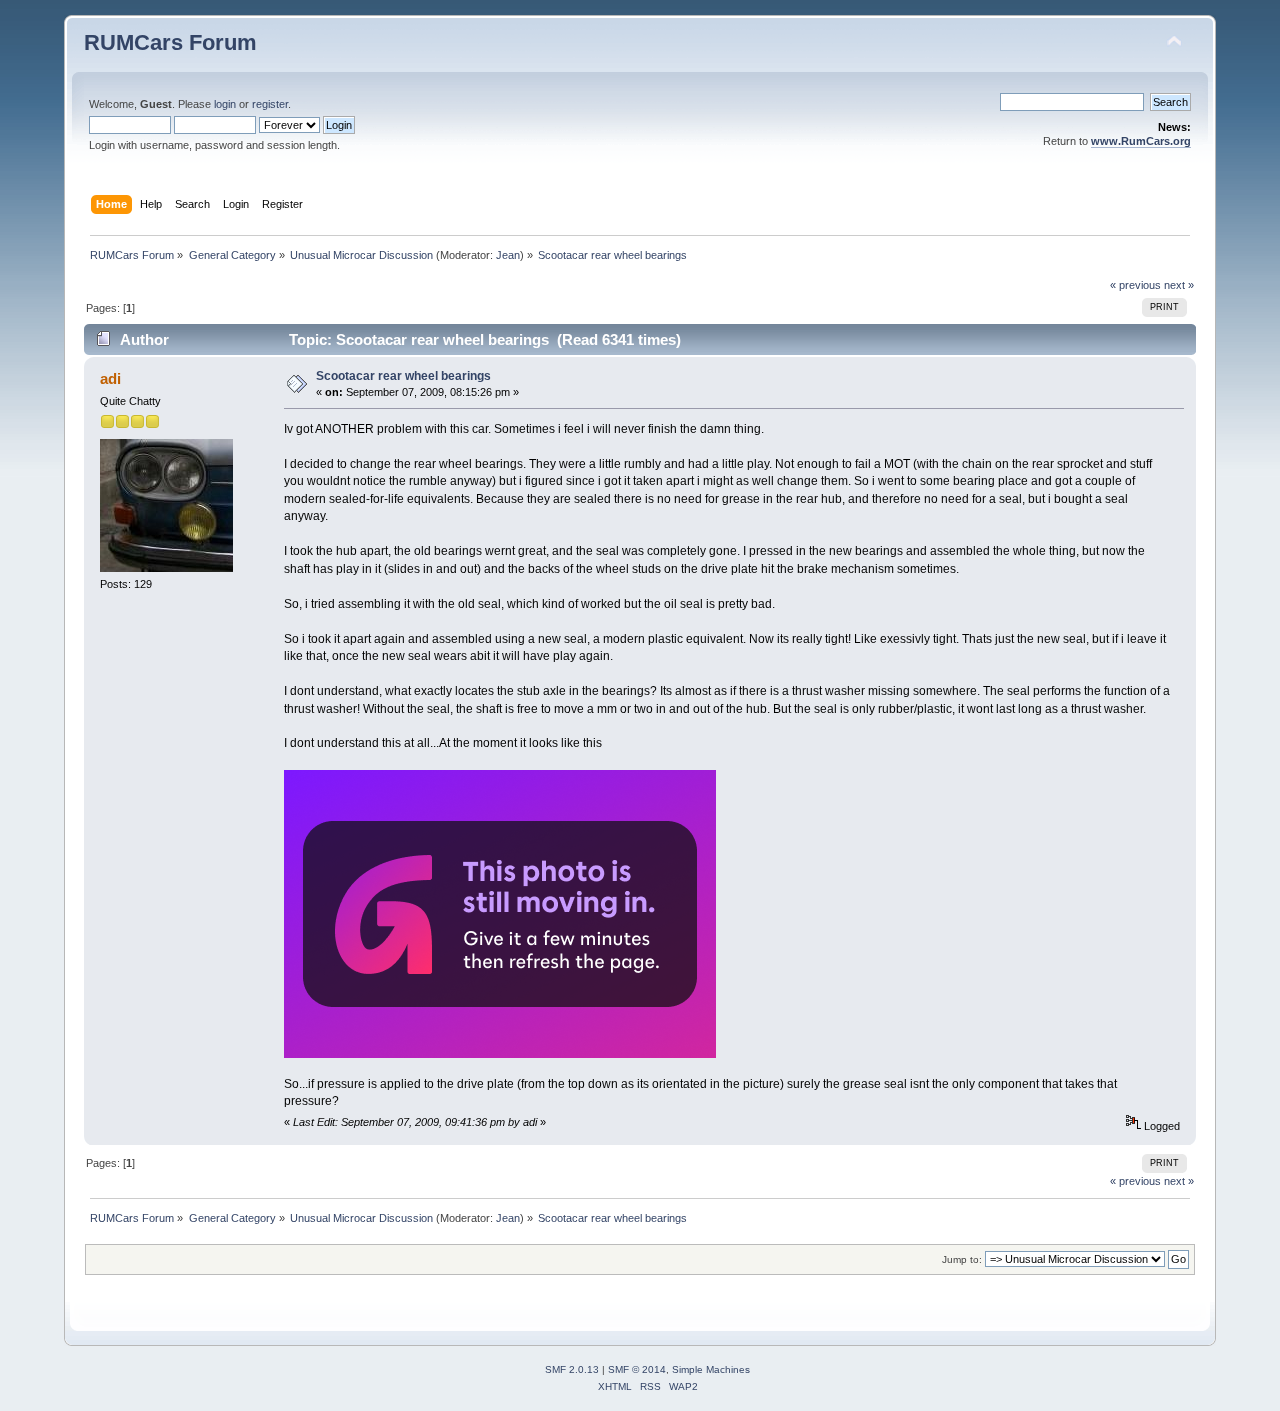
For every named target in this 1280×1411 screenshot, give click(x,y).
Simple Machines (711, 1369)
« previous (1135, 285)
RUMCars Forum (170, 42)
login (225, 104)
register (270, 104)
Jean (508, 255)
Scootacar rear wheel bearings (403, 376)
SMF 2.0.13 (572, 1369)
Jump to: (962, 1259)
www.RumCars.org (1141, 141)
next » (1179, 285)
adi (110, 378)
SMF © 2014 (637, 1369)
